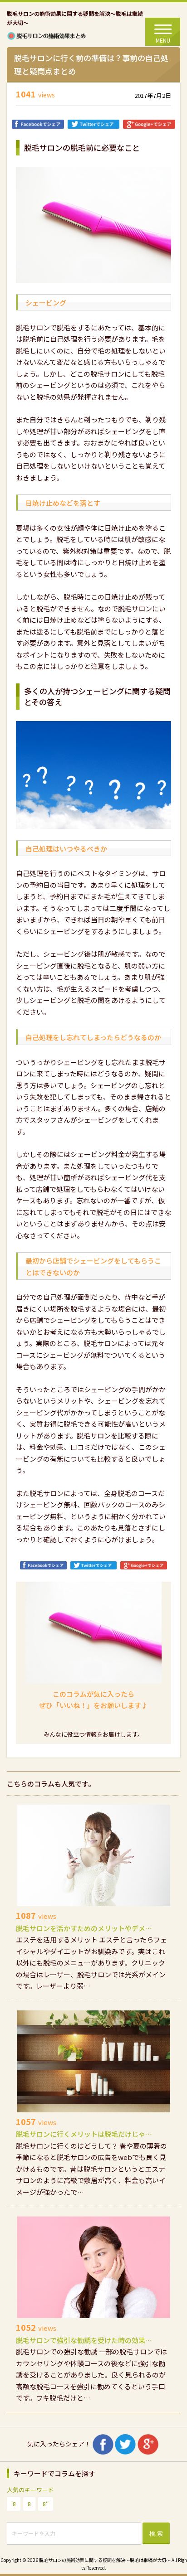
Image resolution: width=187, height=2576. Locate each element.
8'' (46, 2504)
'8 (14, 2504)
